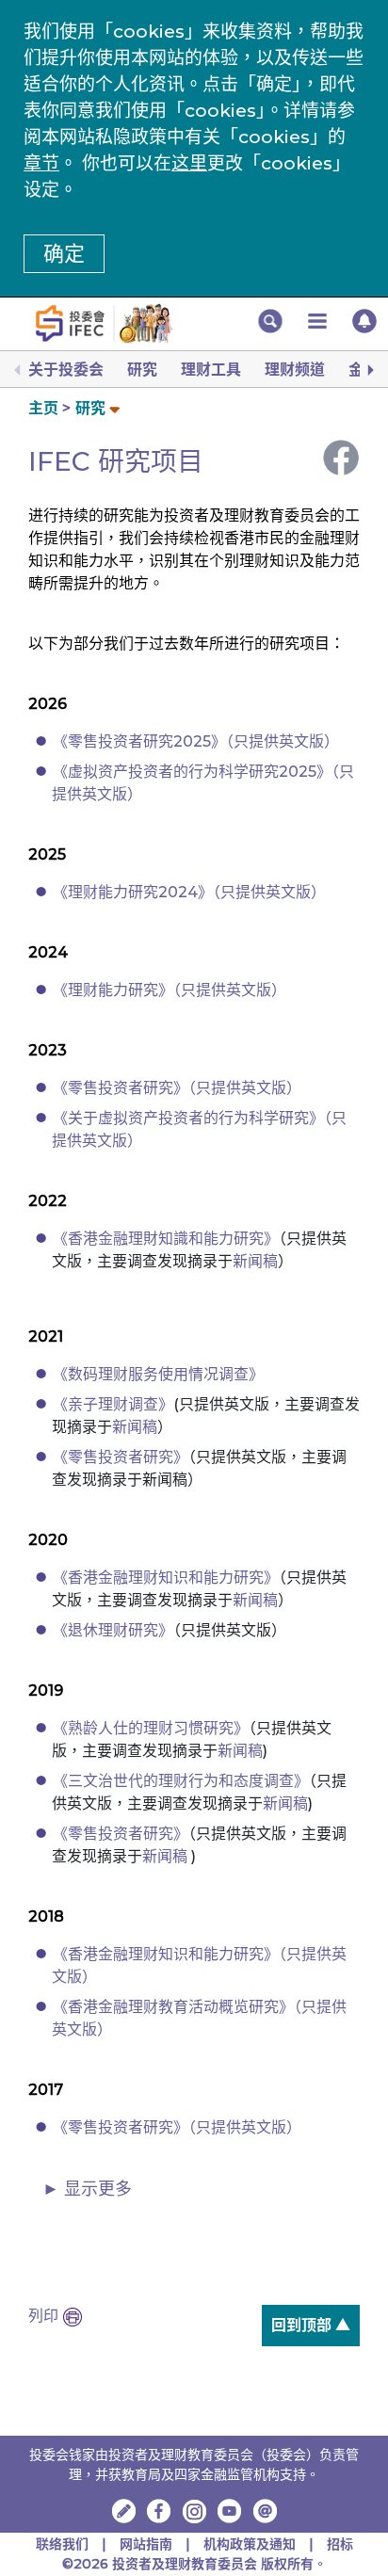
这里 (189, 163)
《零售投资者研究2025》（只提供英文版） (196, 741)
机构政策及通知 (250, 2544)
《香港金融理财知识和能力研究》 (166, 1578)
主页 (43, 408)
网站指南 (146, 2544)
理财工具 (211, 370)
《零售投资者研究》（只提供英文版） (177, 1088)
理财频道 (295, 370)
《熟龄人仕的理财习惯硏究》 (151, 1728)
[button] (270, 321)
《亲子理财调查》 (113, 1404)
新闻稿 (255, 1261)
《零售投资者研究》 (121, 1457)
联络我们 (62, 2544)
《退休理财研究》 (113, 1630)
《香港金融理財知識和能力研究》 (166, 1239)
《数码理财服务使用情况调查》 (158, 1374)
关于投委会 (66, 370)
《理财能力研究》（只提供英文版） (170, 990)
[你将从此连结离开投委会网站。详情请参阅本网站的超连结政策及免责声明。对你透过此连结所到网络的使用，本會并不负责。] (159, 2511)
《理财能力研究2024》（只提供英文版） (189, 892)
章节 (41, 163)
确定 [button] (64, 254)
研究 (142, 370)
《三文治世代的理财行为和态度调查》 (181, 1781)
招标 (340, 2544)
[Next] (369, 370)
